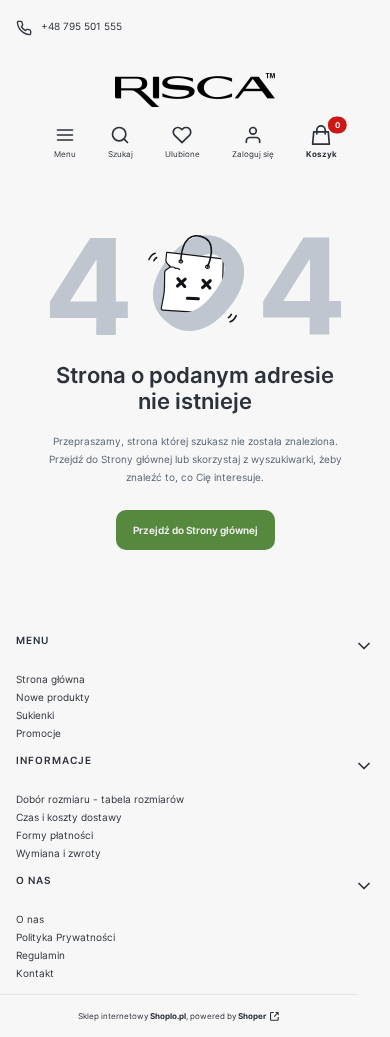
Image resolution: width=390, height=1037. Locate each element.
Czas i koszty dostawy (69, 817)
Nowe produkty (53, 697)
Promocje (38, 733)
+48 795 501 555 (81, 26)
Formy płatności (54, 835)
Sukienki (35, 715)
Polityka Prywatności (65, 937)
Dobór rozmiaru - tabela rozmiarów (100, 799)
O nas (30, 919)
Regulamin (40, 955)
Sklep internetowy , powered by (172, 1016)
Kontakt (35, 973)
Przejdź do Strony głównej (195, 530)
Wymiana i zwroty (58, 853)
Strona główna (50, 679)
